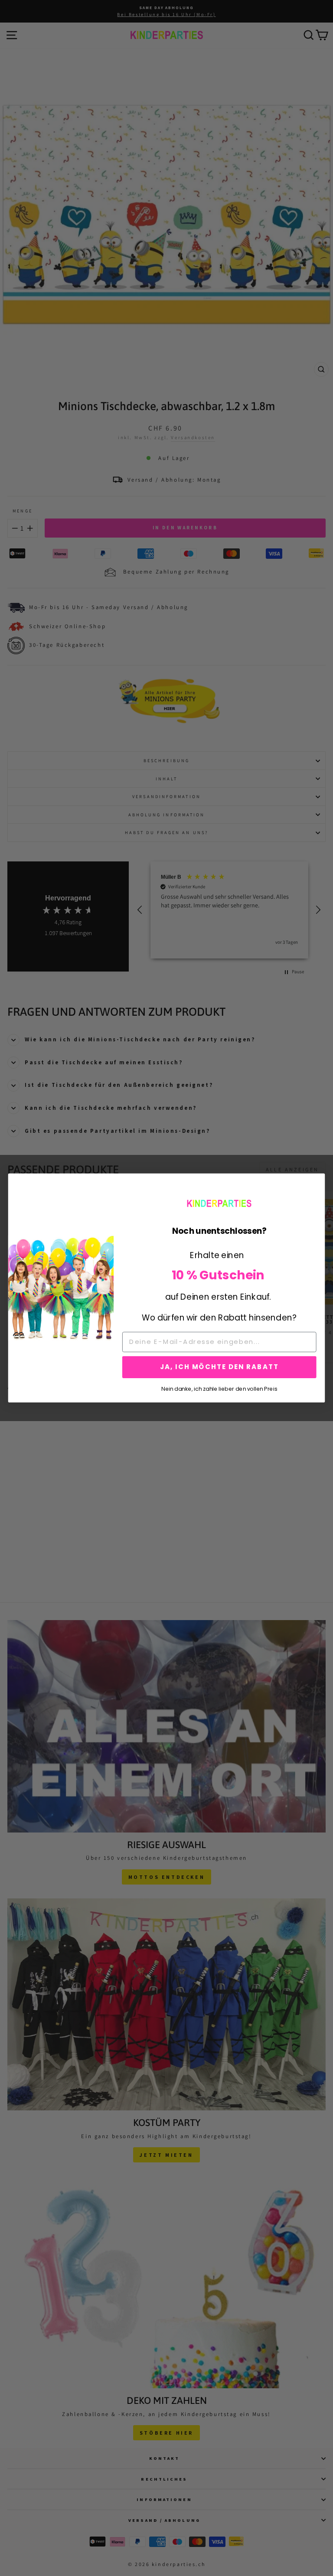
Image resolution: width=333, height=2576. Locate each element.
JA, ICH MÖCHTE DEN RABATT (219, 1367)
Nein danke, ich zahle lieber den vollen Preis (219, 1388)
